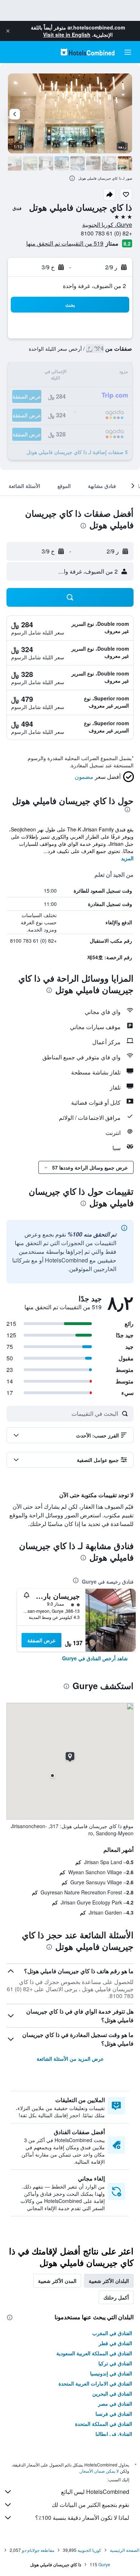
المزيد (127, 858)
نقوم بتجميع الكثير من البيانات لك (90, 2505)
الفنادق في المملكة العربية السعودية (94, 2353)
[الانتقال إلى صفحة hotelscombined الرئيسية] (88, 52)
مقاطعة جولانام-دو (38, 2550)
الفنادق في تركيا (115, 2363)
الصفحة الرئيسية (125, 2550)
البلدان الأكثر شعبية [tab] (109, 2281)
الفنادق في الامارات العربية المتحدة (95, 2383)
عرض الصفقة (41, 1640)
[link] (95, 1658)
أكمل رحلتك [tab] (116, 2297)
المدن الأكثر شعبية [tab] (57, 2281)
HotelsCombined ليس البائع (95, 2492)
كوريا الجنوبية (89, 2550)
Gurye (104, 2564)
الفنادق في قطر (115, 2343)
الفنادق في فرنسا (114, 2414)
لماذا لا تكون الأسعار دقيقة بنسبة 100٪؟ (82, 2517)
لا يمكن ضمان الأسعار (99, 2471)
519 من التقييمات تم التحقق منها (65, 243)
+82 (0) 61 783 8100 (106, 233)
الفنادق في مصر (115, 2404)
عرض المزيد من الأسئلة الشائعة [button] (70, 2059)
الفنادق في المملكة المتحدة (104, 2424)
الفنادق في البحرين (112, 2393)
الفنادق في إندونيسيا (111, 2373)
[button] (8, 31)
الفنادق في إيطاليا (114, 2434)
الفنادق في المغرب (112, 2333)
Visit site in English (67, 35)
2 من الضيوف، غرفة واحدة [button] (94, 286)
